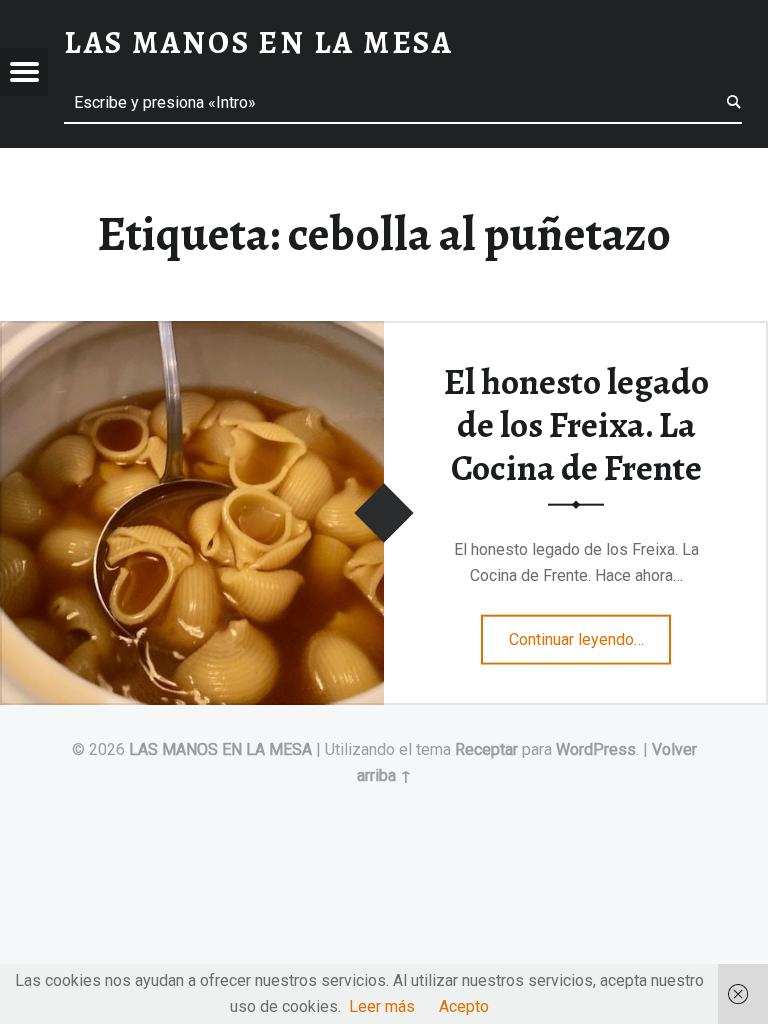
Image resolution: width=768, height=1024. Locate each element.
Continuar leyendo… (590, 633)
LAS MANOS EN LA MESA (220, 749)
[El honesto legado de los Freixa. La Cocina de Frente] (192, 333)
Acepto (464, 1006)
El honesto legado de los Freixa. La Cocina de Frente (576, 424)
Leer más (382, 1006)
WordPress (596, 749)
